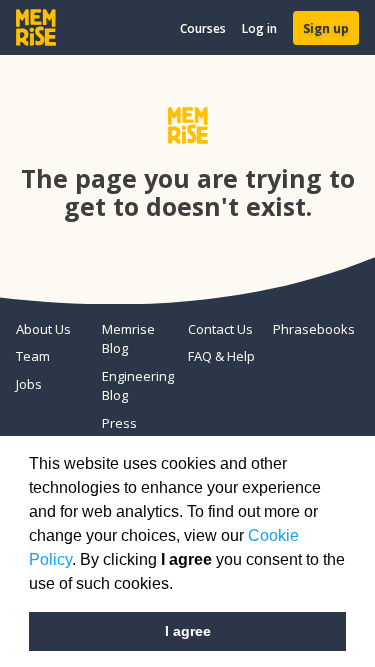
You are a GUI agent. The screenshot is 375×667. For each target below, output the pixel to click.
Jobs (29, 384)
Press (119, 423)
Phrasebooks (308, 329)
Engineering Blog (137, 386)
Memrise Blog (128, 339)
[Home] (36, 27)
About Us (43, 329)
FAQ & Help (221, 356)
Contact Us (220, 329)
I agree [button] (188, 631)
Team (33, 356)
